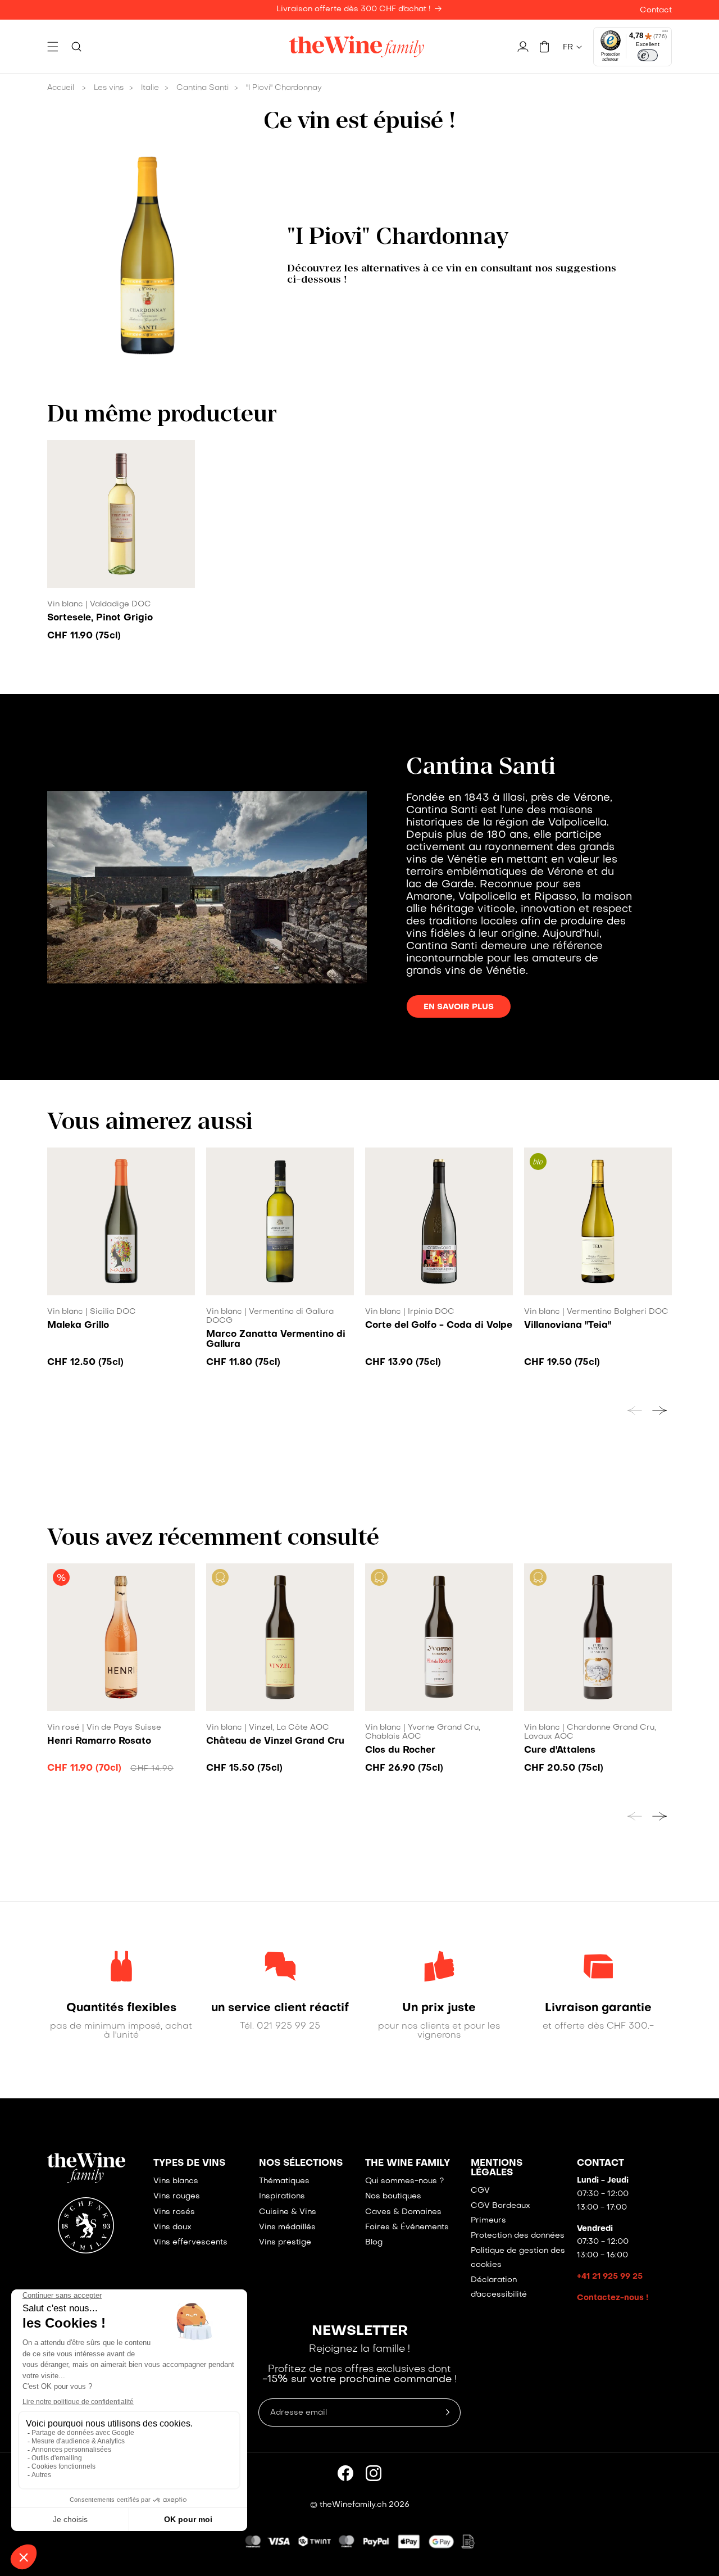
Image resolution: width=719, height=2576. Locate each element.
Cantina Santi (202, 88)
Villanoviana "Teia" (568, 1326)
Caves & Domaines (403, 2212)
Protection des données (518, 2236)
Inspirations (282, 2196)
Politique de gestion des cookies (518, 2258)
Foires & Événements (407, 2227)
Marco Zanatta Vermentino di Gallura (276, 1340)
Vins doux (172, 2227)
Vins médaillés (287, 2227)
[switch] (648, 56)
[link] (121, 2008)
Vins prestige (285, 2242)
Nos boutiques (393, 2196)
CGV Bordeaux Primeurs (500, 2213)
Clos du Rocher (400, 1750)
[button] (53, 47)
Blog (374, 2242)
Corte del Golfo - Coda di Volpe (439, 1326)
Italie (150, 88)
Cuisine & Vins (288, 2212)
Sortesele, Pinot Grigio (100, 618)
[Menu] (665, 34)
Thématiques (284, 2181)
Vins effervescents (190, 2242)
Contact (656, 10)
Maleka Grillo (78, 1326)
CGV (480, 2191)
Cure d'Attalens (560, 1750)
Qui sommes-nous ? (404, 2181)
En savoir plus (459, 1007)
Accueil (61, 88)
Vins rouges (177, 2196)
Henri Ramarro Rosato (99, 1741)
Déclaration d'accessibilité (499, 2287)
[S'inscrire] (448, 2412)
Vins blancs (176, 2181)
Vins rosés (174, 2212)
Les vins (109, 88)
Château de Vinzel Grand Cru (275, 1741)
